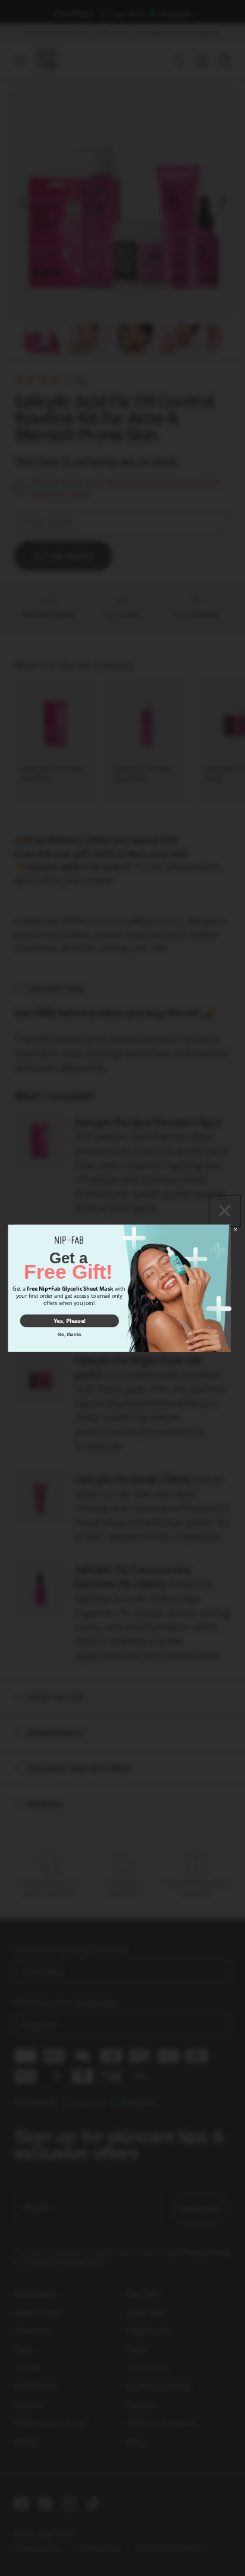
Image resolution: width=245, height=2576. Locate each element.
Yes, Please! (70, 1320)
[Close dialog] (235, 1229)
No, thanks (69, 1334)
